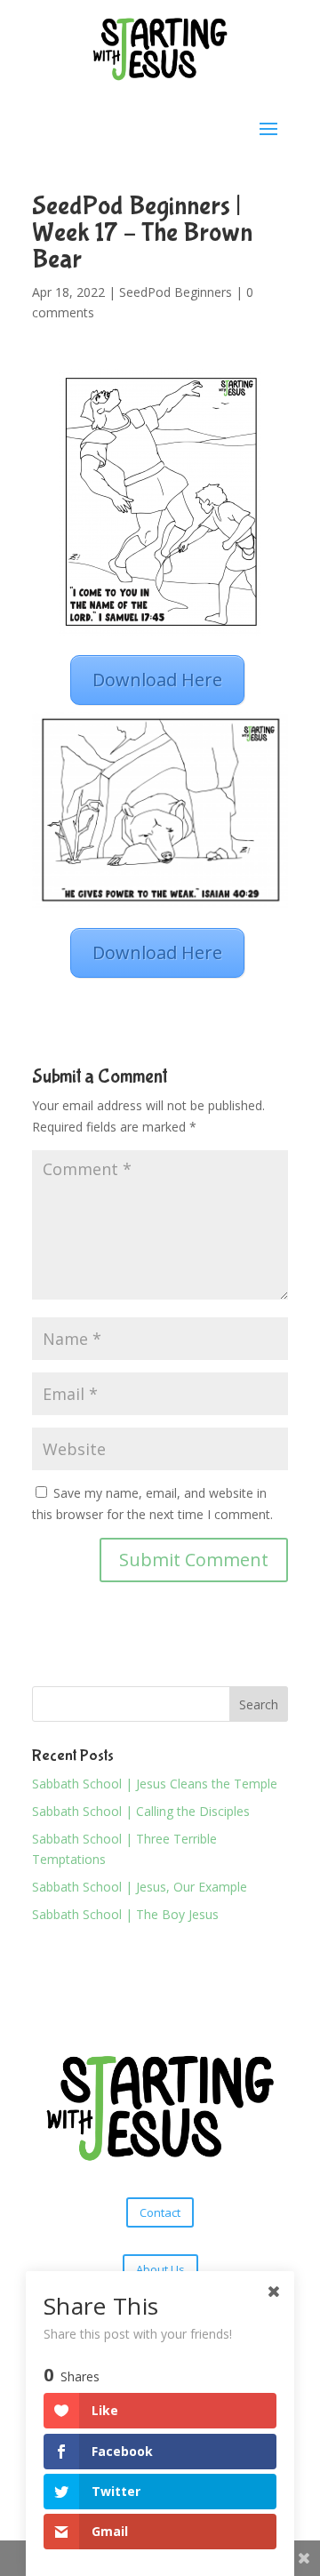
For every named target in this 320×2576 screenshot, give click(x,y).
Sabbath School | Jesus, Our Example (140, 1887)
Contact (160, 2212)
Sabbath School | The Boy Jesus (125, 1914)
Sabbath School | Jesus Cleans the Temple (155, 1784)
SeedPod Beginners (176, 292)
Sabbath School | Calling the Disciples (141, 1811)
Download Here (157, 680)
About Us (160, 2269)
